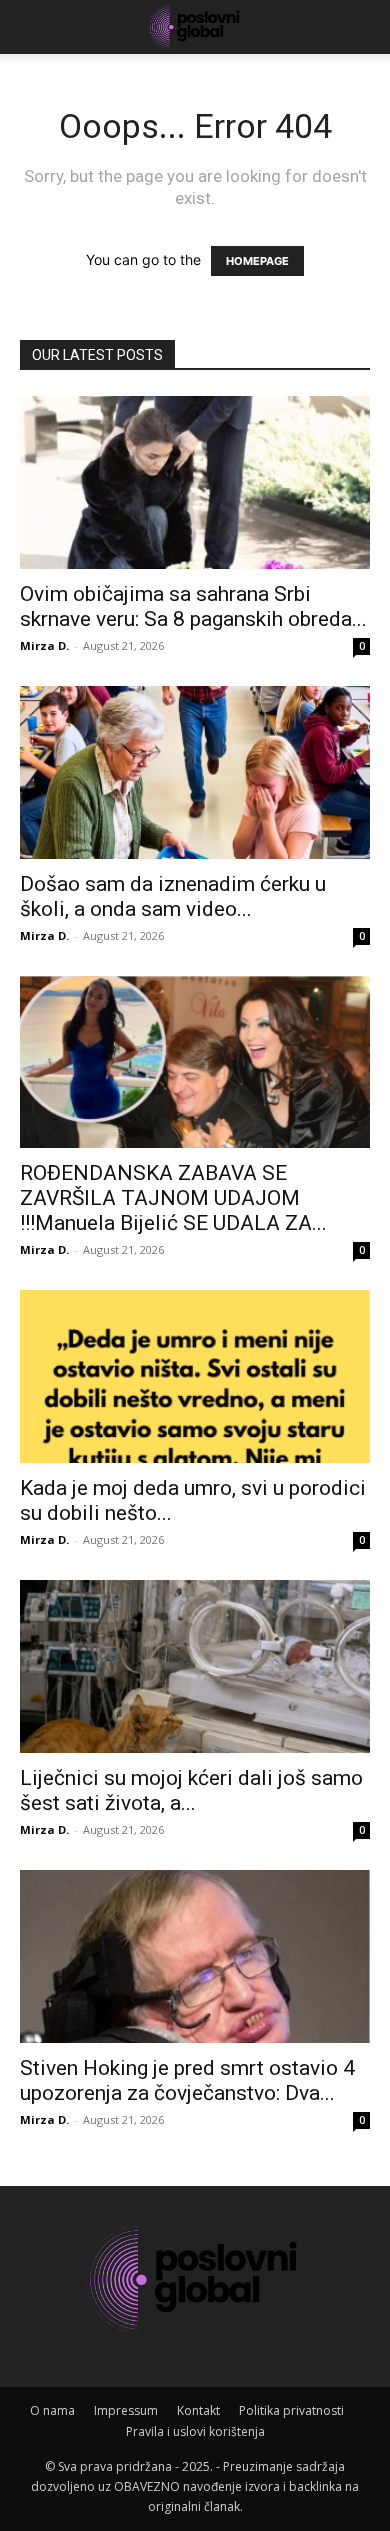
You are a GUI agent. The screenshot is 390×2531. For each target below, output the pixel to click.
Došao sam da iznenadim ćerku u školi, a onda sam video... (173, 896)
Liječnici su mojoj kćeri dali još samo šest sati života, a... (191, 1790)
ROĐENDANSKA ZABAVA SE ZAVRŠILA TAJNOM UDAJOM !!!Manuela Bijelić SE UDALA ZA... (173, 1198)
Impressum (126, 2410)
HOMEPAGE (257, 261)
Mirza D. (44, 645)
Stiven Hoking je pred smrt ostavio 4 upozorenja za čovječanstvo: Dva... (187, 2080)
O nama (52, 2410)
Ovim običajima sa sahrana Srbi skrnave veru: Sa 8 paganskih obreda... (193, 606)
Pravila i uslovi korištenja (195, 2431)
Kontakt (198, 2410)
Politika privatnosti (291, 2410)
